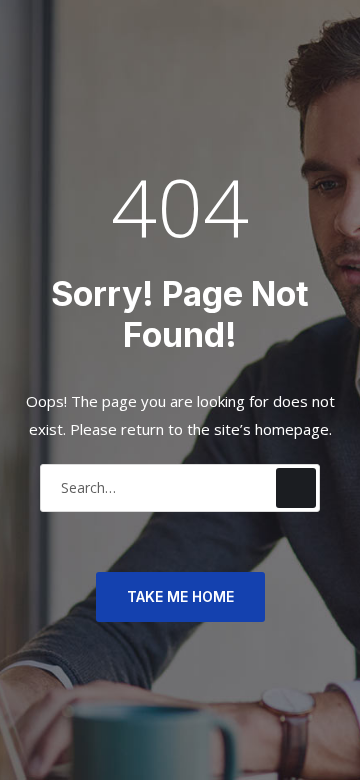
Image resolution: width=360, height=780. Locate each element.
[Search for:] (180, 487)
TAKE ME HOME (180, 596)
